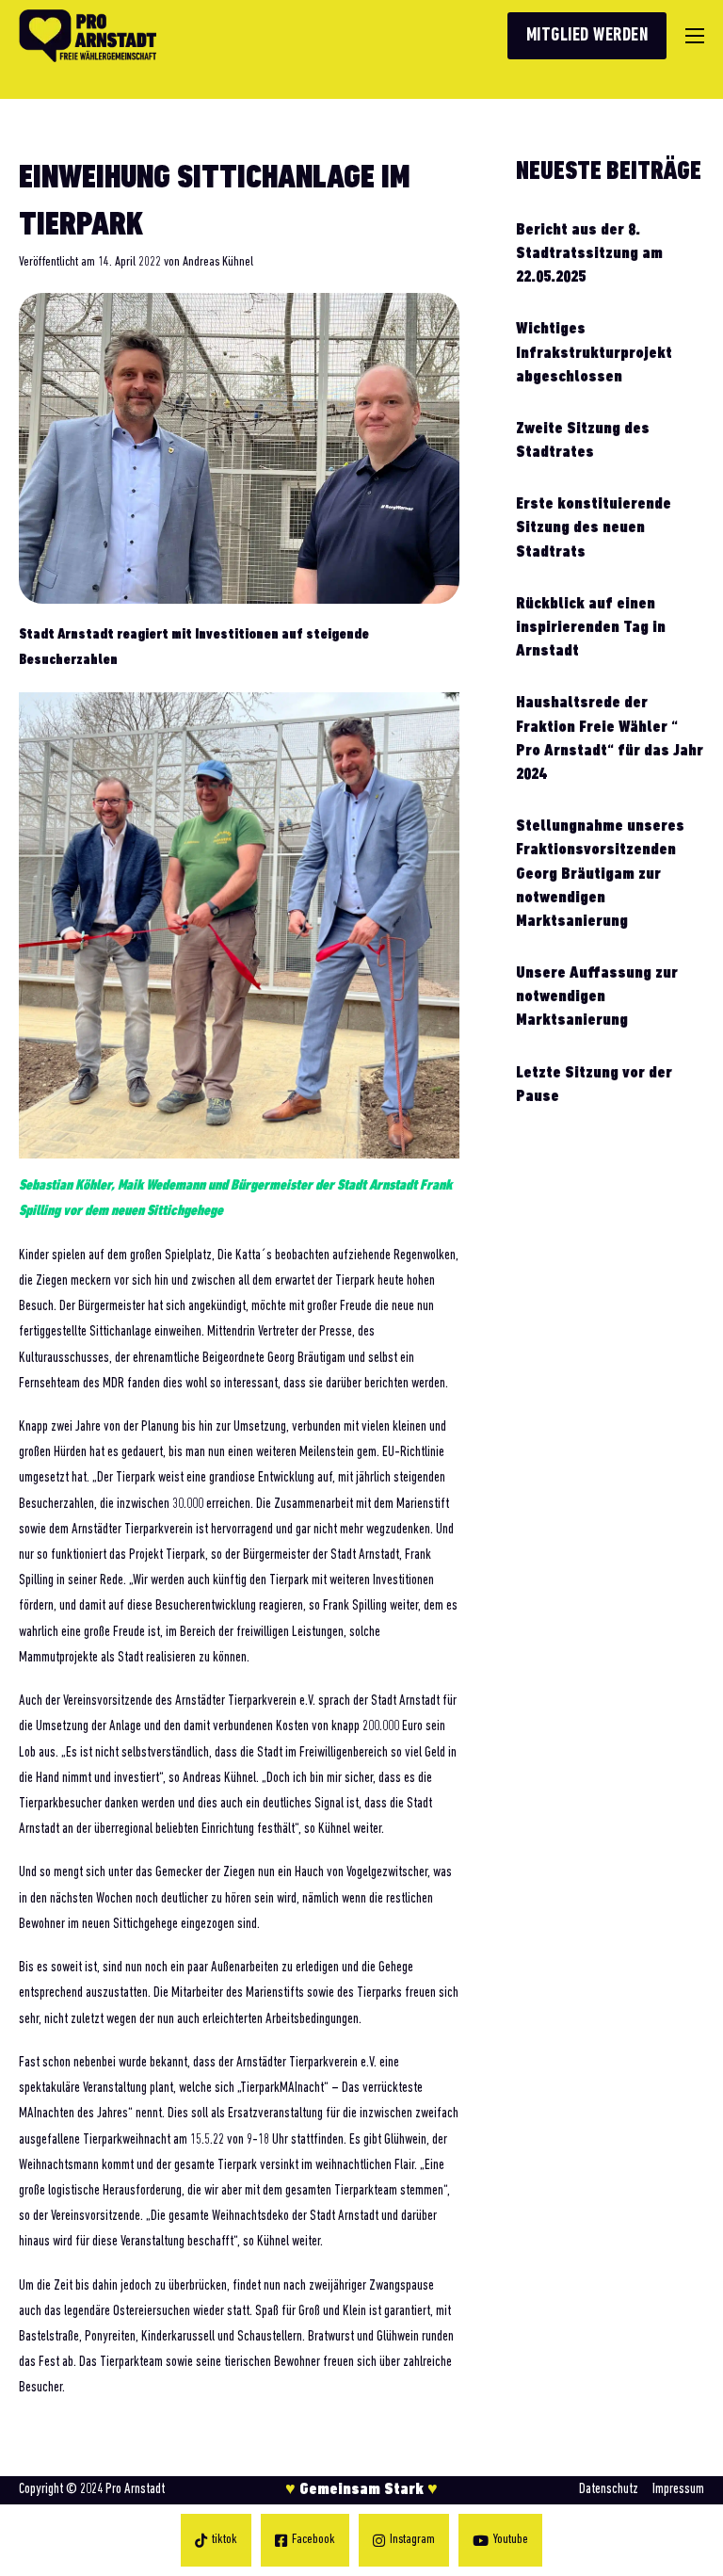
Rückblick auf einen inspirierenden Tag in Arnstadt (591, 628)
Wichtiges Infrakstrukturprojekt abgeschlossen (594, 353)
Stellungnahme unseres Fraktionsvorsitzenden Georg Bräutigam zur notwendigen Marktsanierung (600, 875)
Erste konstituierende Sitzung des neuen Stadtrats (594, 528)
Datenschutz (609, 2489)
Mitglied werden (587, 36)
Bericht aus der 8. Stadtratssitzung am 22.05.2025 (589, 254)
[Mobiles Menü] (695, 36)
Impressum (678, 2489)
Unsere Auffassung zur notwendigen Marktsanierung (597, 997)
